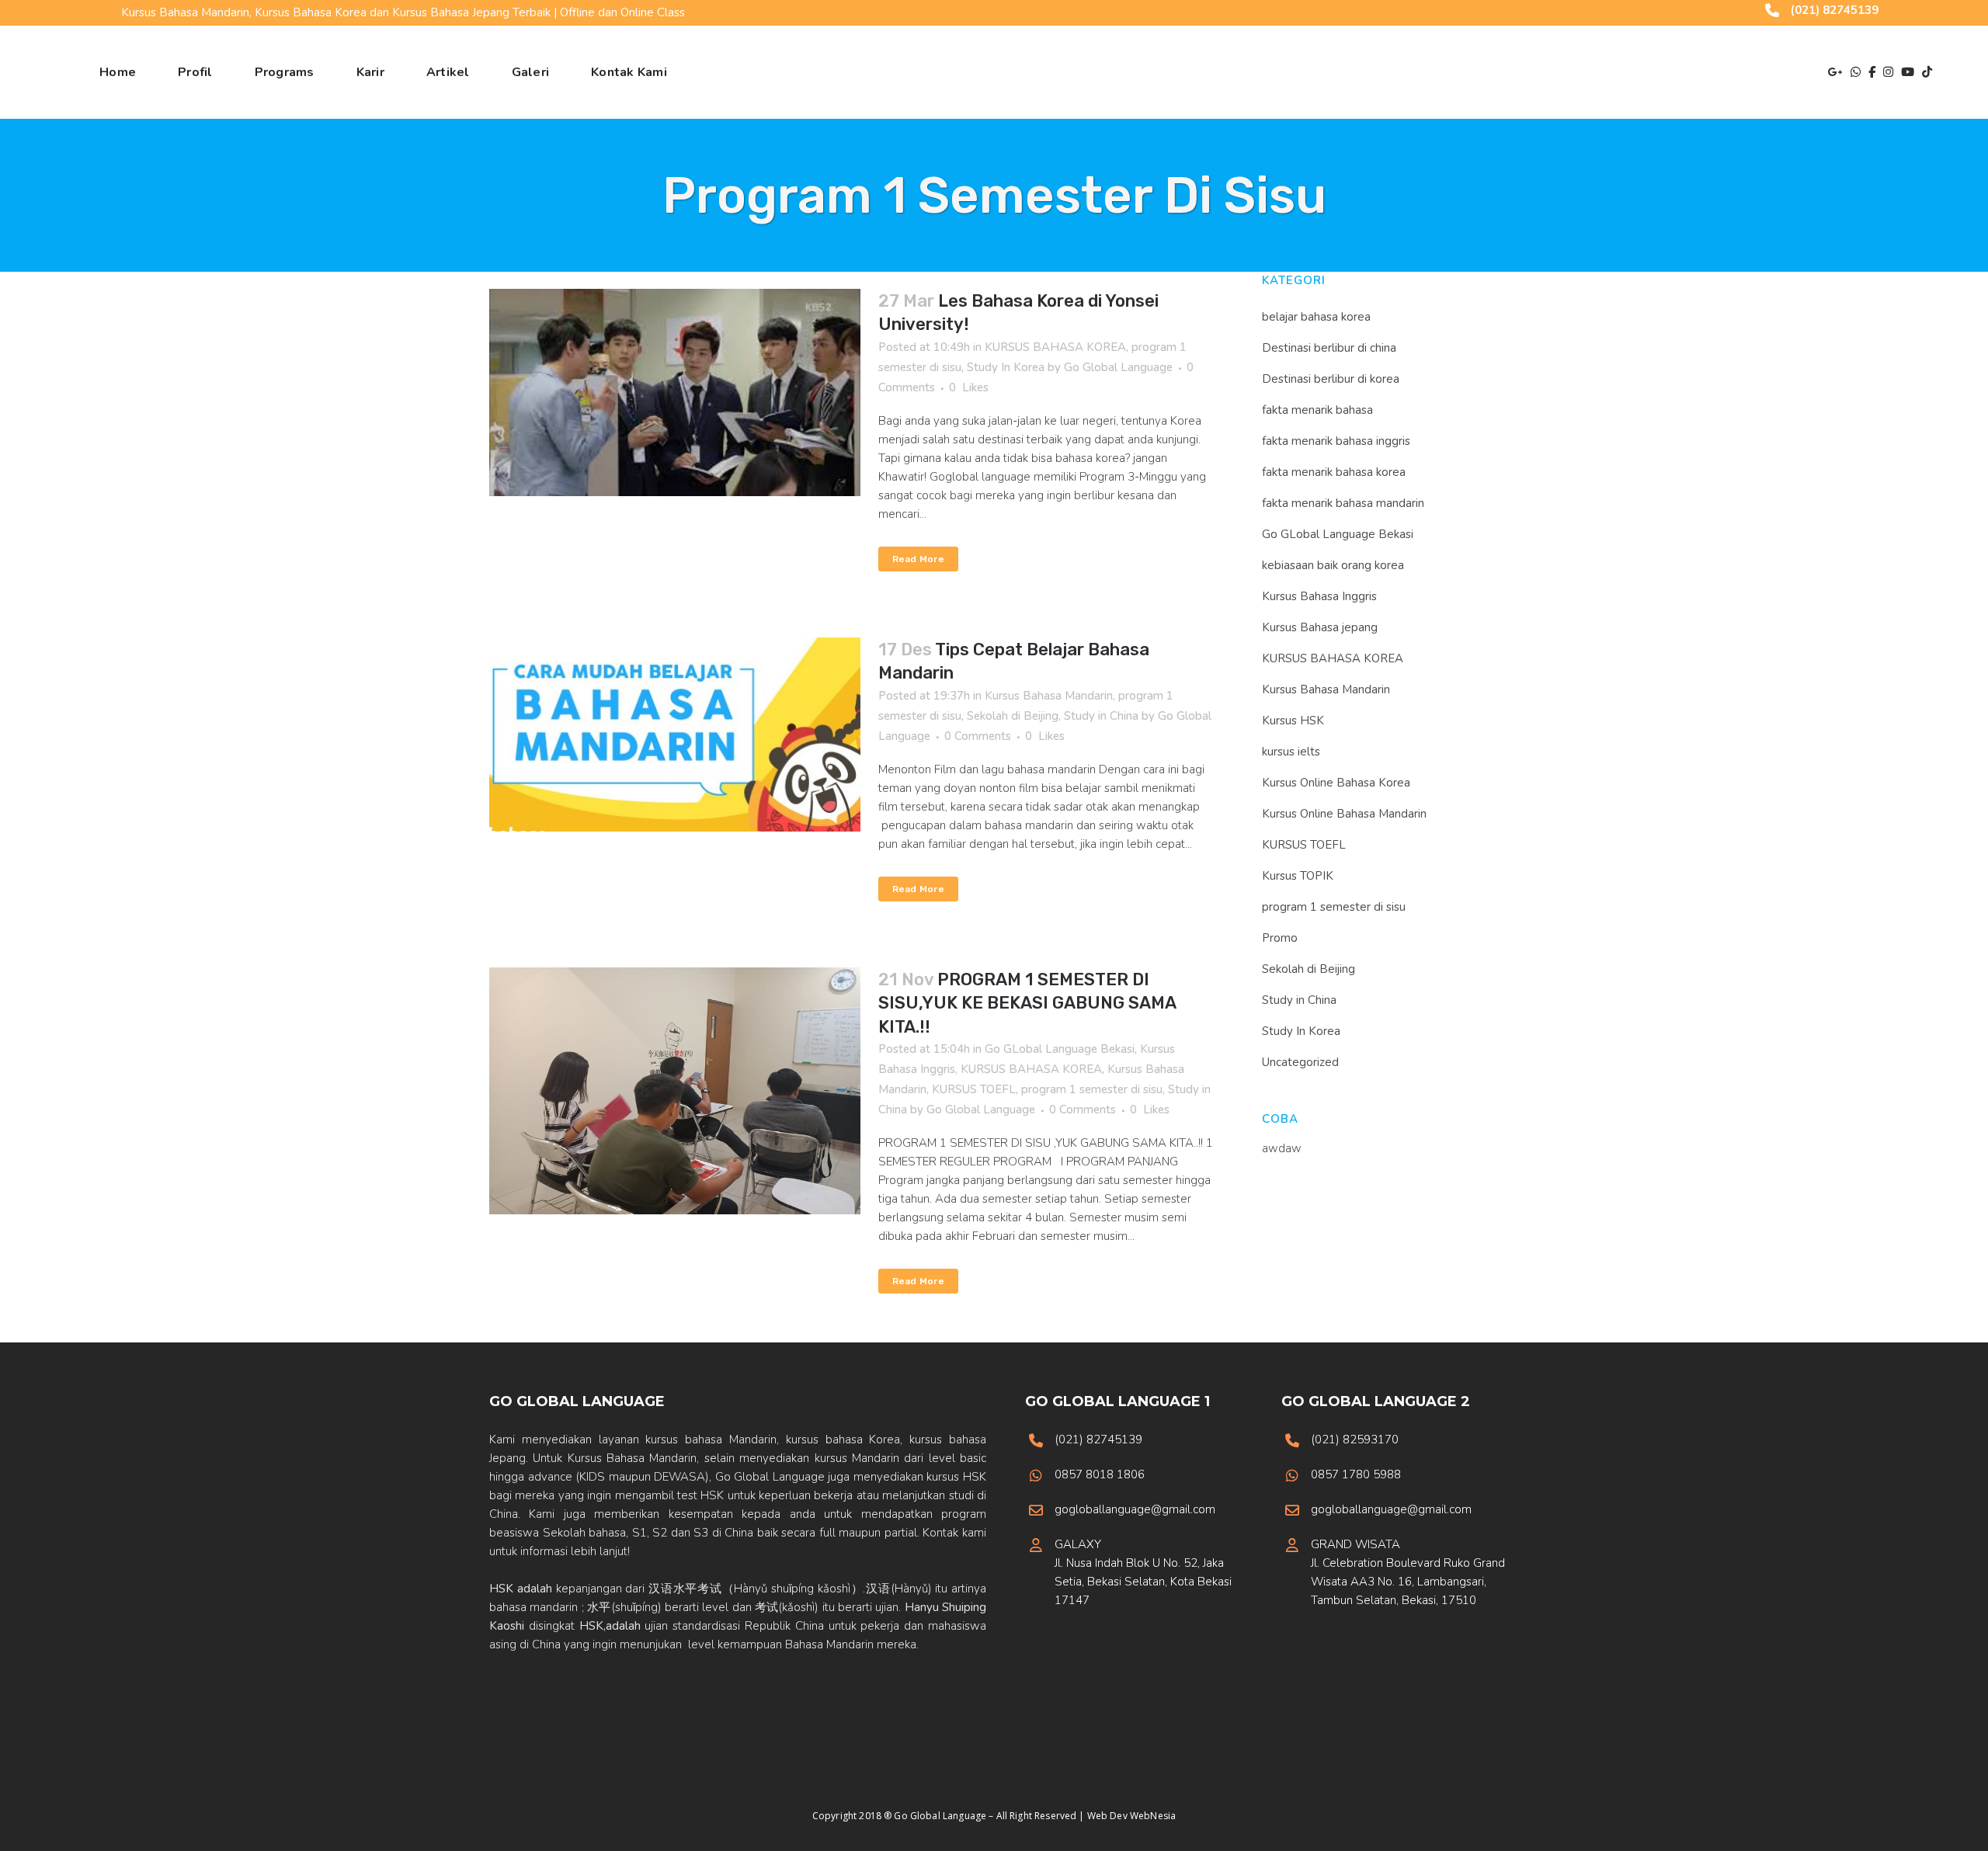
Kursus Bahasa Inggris (1319, 596)
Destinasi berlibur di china (1329, 348)
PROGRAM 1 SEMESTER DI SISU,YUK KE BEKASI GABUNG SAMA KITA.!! (1027, 1003)
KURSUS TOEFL (974, 1089)
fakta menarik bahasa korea (1334, 472)
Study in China (1101, 716)
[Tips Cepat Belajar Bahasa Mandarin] (675, 734)
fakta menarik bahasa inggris (1336, 441)
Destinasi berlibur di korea (1331, 379)
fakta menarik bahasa (1317, 410)
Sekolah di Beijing (1013, 716)
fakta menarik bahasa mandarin (1343, 503)
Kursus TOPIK (1298, 876)
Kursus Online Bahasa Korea (1336, 783)
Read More (918, 559)
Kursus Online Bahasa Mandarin (1344, 814)
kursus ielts (1291, 752)
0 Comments (978, 736)
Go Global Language (1118, 367)
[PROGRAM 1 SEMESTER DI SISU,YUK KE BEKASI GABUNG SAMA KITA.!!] (675, 1091)
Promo (1280, 938)
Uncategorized (1300, 1062)
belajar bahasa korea (1316, 317)
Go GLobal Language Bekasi (1060, 1049)
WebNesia (1153, 1816)
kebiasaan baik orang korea (1333, 565)
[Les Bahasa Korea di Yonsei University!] (675, 392)
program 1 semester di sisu (1092, 1089)
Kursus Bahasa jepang (1320, 627)
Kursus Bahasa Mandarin (1049, 696)
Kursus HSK (1293, 721)
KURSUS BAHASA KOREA (1055, 347)
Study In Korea (1006, 367)
